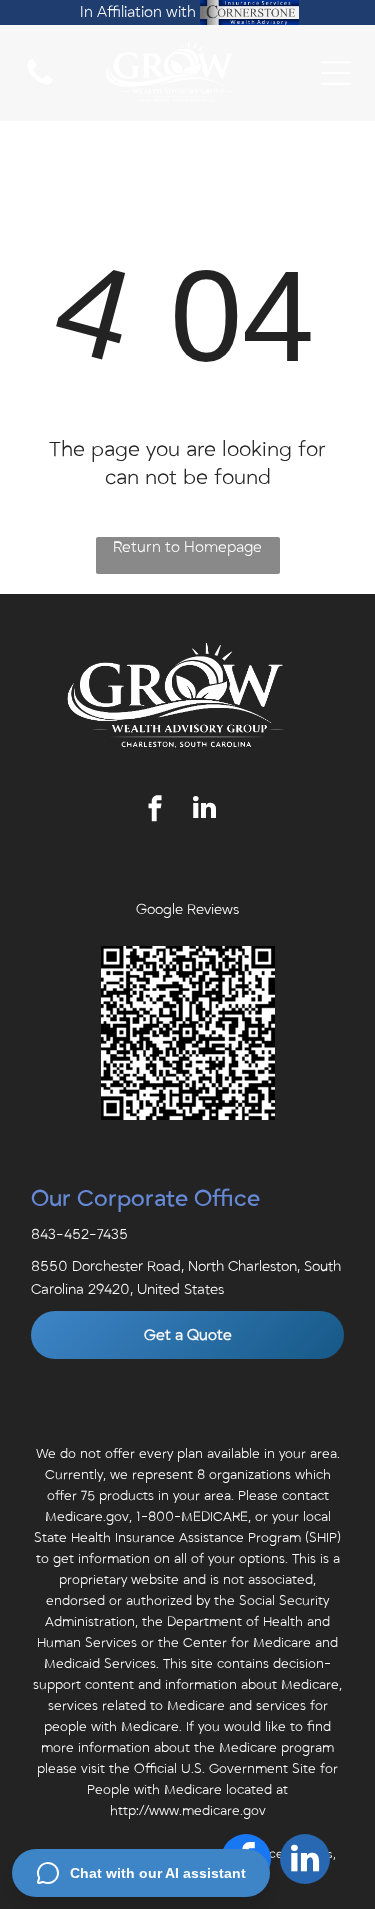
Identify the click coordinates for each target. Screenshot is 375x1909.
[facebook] (155, 810)
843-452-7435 (79, 1234)
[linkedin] (204, 810)
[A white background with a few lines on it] (40, 84)
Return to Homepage (187, 547)
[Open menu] (336, 73)
